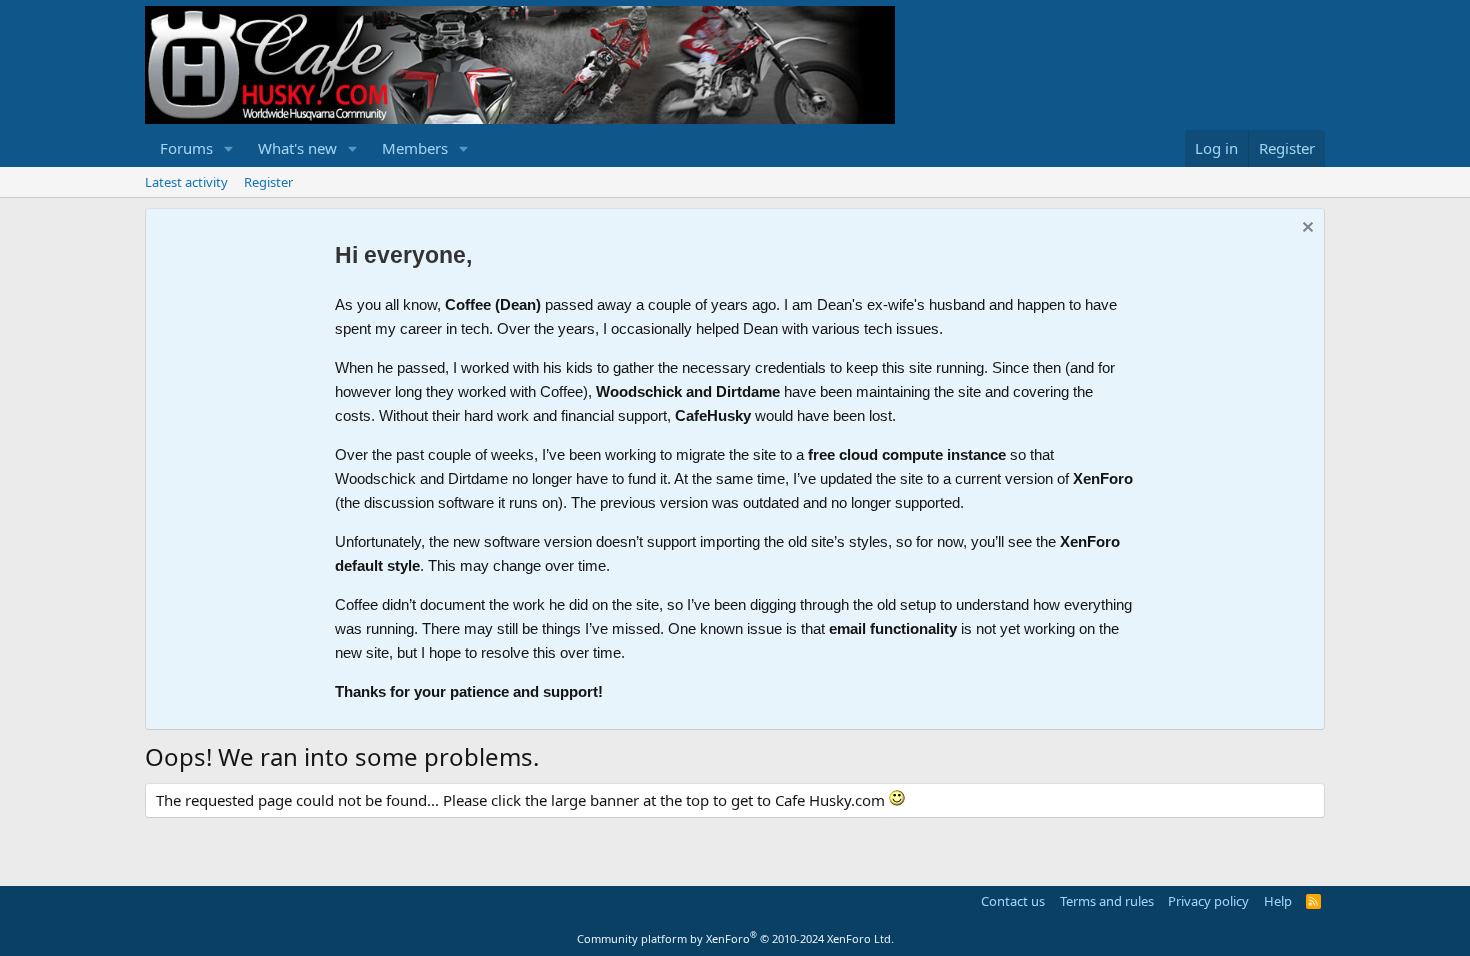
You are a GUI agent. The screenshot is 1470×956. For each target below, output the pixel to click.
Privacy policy (1208, 901)
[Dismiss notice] (1305, 229)
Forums (186, 148)
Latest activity (186, 182)
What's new (297, 148)
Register (268, 182)
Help (1278, 901)
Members (415, 148)
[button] (229, 148)
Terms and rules (1107, 901)
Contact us (1013, 901)
